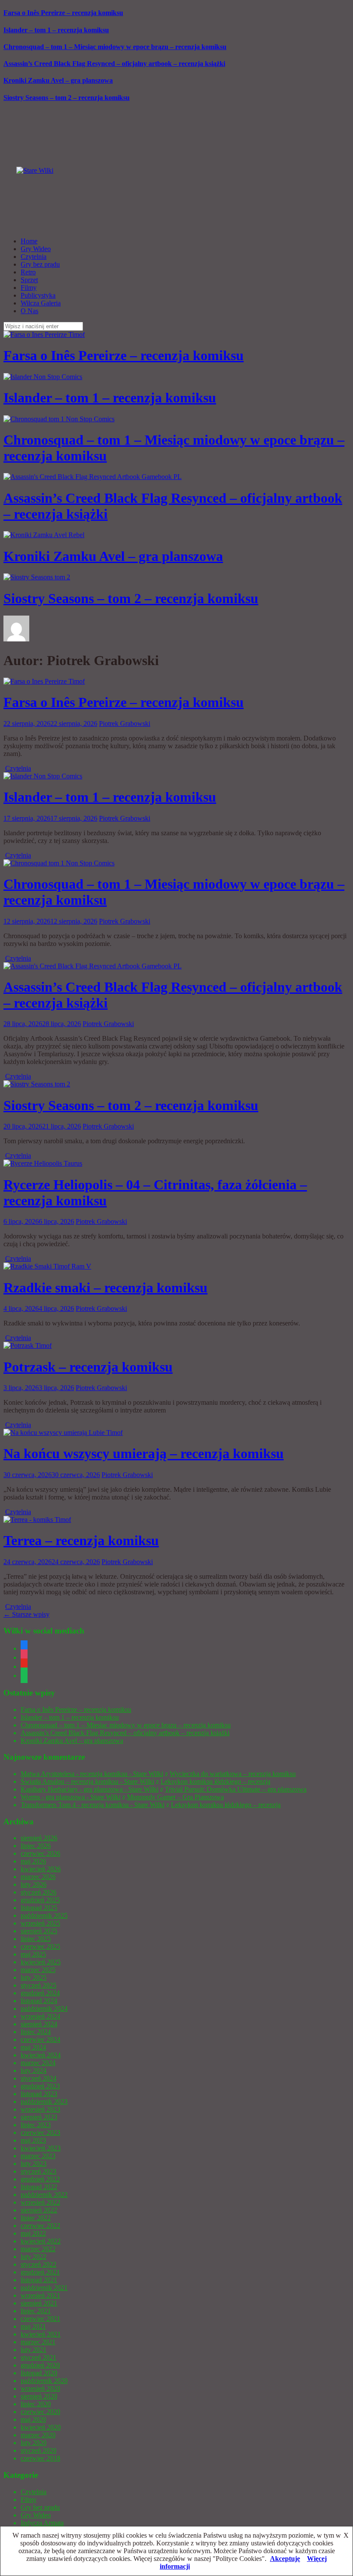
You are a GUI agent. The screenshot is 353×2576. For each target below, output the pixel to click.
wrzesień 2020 (40, 2388)
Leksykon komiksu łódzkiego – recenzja (215, 1781)
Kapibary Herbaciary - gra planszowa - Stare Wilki (90, 1789)
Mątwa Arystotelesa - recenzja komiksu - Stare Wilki (92, 1774)
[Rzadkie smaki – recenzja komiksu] (47, 1266)
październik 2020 (44, 2381)
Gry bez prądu (40, 264)
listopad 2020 (39, 2373)
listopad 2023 (39, 2094)
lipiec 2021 (36, 2311)
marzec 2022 (38, 2249)
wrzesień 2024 (40, 2016)
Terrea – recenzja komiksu (81, 1540)
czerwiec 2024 (40, 2039)
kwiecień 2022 (41, 2241)
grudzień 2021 (40, 2272)
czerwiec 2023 (40, 2133)
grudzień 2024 (40, 1993)
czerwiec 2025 (40, 1946)
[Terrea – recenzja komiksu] (37, 1520)
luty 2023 (34, 2164)
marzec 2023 (38, 2156)
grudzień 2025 (40, 1900)
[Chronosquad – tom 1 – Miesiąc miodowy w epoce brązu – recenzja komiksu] (59, 863)
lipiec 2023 (36, 2125)
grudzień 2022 (40, 2179)
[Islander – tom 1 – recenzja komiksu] (43, 776)
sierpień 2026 (39, 1838)
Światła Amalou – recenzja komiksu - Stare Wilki (87, 1781)
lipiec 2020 (36, 2404)
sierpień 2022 (39, 2210)
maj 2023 (33, 2140)
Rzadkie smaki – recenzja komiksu (105, 1288)
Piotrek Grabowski (125, 723)
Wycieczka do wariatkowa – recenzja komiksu (233, 1774)
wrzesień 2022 (40, 2202)
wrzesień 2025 (40, 1923)
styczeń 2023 (39, 2171)
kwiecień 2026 (41, 1869)
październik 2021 (44, 2288)
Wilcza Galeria (41, 303)
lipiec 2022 (36, 2218)
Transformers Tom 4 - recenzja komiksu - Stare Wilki (93, 1805)
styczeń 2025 (39, 1985)
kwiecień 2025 (41, 1962)
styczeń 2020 (39, 2450)
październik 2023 (44, 2102)
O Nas (29, 311)
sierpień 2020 (39, 2396)
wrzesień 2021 (40, 2295)
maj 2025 (33, 1954)
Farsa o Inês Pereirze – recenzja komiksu (63, 13)
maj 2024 (33, 2047)
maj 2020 (33, 2419)
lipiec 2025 (36, 1939)
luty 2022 (34, 2257)
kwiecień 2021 (41, 2334)
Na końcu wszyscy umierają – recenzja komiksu (144, 1453)
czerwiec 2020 (40, 2412)
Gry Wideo (36, 249)
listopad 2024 (39, 2001)
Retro (28, 272)
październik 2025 (44, 1915)
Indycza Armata (42, 2523)
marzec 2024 (38, 2063)
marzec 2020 (38, 2435)
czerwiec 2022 (40, 2226)
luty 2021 (34, 2350)
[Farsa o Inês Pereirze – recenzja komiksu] (44, 681)
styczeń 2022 (39, 2264)
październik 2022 (44, 2195)
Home (29, 241)
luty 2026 (34, 1884)
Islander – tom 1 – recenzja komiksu (56, 30)
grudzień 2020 (40, 2365)
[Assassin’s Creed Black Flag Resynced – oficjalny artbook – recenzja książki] (93, 966)
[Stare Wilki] (35, 170)
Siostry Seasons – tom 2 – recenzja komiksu (67, 98)
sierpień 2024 (39, 2024)
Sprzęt (29, 280)
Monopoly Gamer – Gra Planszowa (175, 1797)
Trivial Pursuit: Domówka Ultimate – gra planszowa (236, 1789)
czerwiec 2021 (40, 2319)
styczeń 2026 (39, 1892)
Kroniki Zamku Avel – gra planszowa (58, 80)
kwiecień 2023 (41, 2148)
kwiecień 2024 (41, 2055)
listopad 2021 (39, 2280)
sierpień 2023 (39, 2117)
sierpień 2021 (39, 2303)
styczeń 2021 (39, 2357)
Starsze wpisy (26, 1614)
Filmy (29, 288)
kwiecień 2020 (41, 2427)
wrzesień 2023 (40, 2109)
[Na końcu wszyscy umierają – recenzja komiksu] (63, 1433)
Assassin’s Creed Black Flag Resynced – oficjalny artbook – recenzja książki (114, 64)
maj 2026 (33, 1861)
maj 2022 (33, 2233)
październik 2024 (44, 2008)
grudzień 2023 (40, 2086)
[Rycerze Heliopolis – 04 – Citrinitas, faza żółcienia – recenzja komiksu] (43, 1163)
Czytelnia (34, 257)
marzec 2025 (38, 1970)
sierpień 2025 (39, 1931)
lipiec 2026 (36, 1846)
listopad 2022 (39, 2187)
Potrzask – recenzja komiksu (88, 1367)
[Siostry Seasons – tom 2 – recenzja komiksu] (37, 1084)
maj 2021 (33, 2326)
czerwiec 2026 (40, 1853)
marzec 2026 (38, 1877)
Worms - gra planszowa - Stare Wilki (71, 1797)
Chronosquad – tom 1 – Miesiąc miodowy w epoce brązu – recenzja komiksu (115, 47)
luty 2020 (34, 2443)
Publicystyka (38, 295)
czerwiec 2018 (40, 2458)
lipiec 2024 (36, 2032)
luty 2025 (34, 1977)
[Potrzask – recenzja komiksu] (28, 1346)
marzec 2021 (38, 2342)
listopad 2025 (39, 1908)
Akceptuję (285, 2559)
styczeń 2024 (39, 2078)
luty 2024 (34, 2070)
